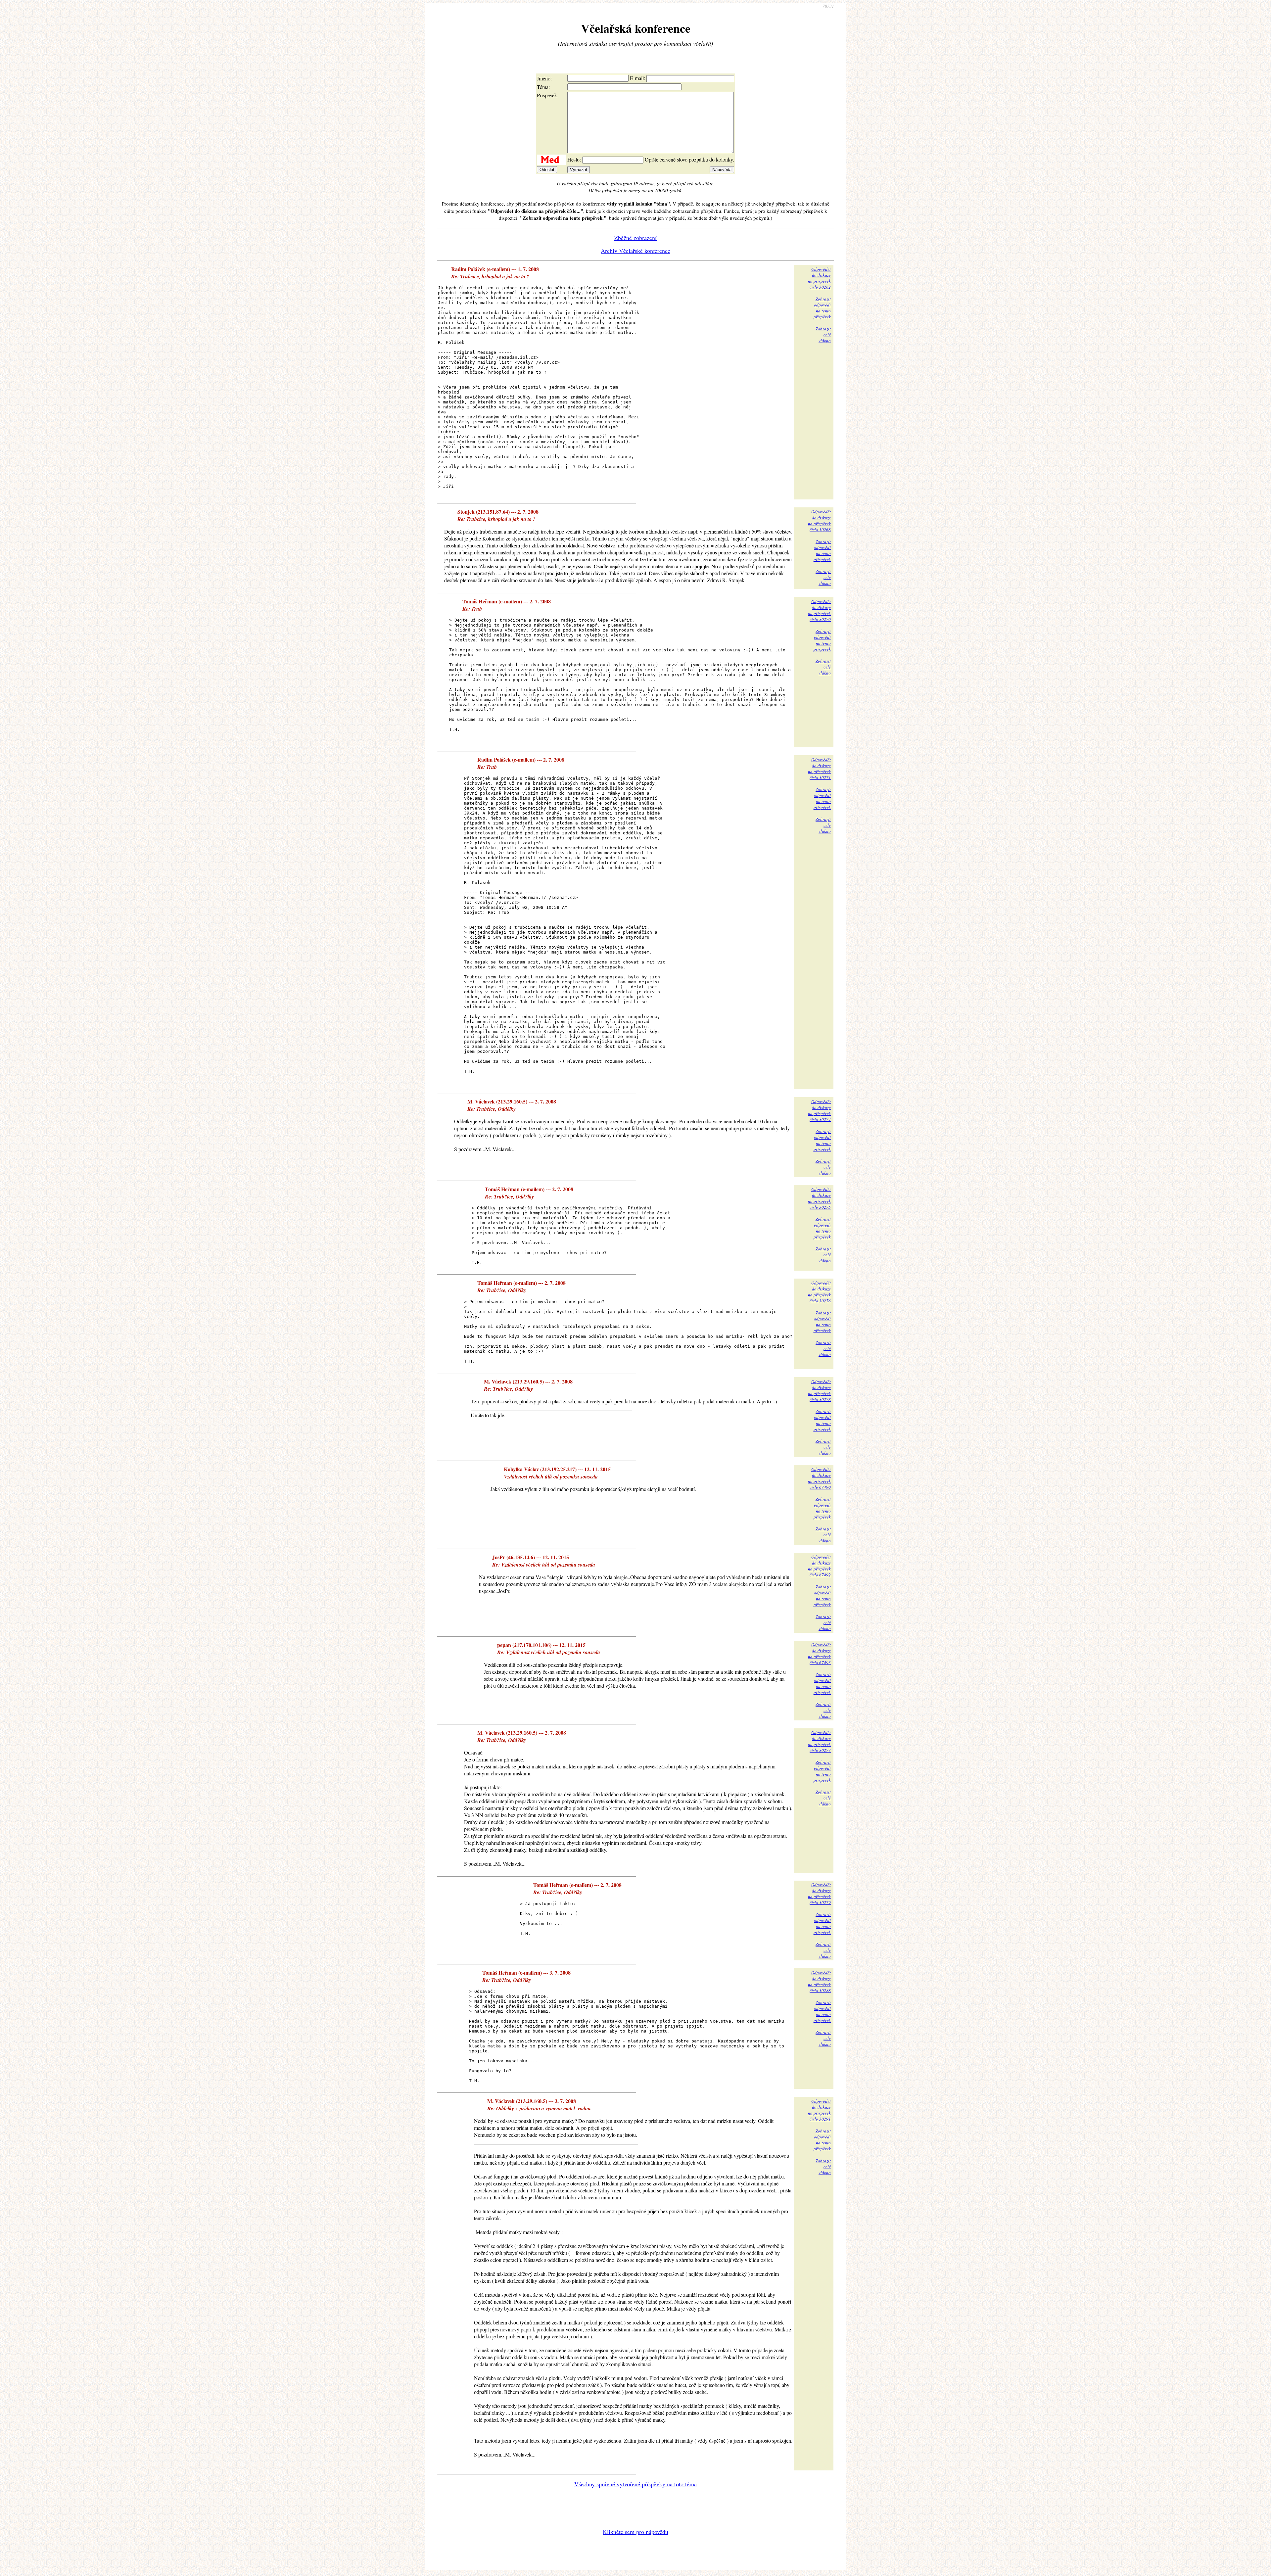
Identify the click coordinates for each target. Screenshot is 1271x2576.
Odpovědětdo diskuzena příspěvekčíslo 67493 (819, 1654)
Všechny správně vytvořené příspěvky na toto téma (635, 2484)
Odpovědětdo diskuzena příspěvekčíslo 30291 (819, 2110)
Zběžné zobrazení (635, 238)
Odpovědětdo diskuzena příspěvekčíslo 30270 (819, 610)
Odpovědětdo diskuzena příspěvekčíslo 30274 (819, 1110)
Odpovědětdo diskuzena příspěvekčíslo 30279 (819, 1894)
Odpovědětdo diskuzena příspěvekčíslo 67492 (819, 1566)
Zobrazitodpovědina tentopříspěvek (822, 308)
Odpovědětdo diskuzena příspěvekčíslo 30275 (819, 1198)
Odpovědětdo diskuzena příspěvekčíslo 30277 (819, 1741)
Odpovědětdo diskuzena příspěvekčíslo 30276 (819, 1292)
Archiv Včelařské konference (635, 251)
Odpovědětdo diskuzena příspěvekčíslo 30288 (819, 1982)
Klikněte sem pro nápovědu (635, 2532)
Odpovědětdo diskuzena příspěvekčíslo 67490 (819, 1478)
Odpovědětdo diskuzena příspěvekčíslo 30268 (819, 521)
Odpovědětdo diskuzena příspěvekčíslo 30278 (819, 1390)
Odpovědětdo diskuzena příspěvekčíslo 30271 (819, 769)
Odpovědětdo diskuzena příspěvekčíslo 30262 (819, 278)
